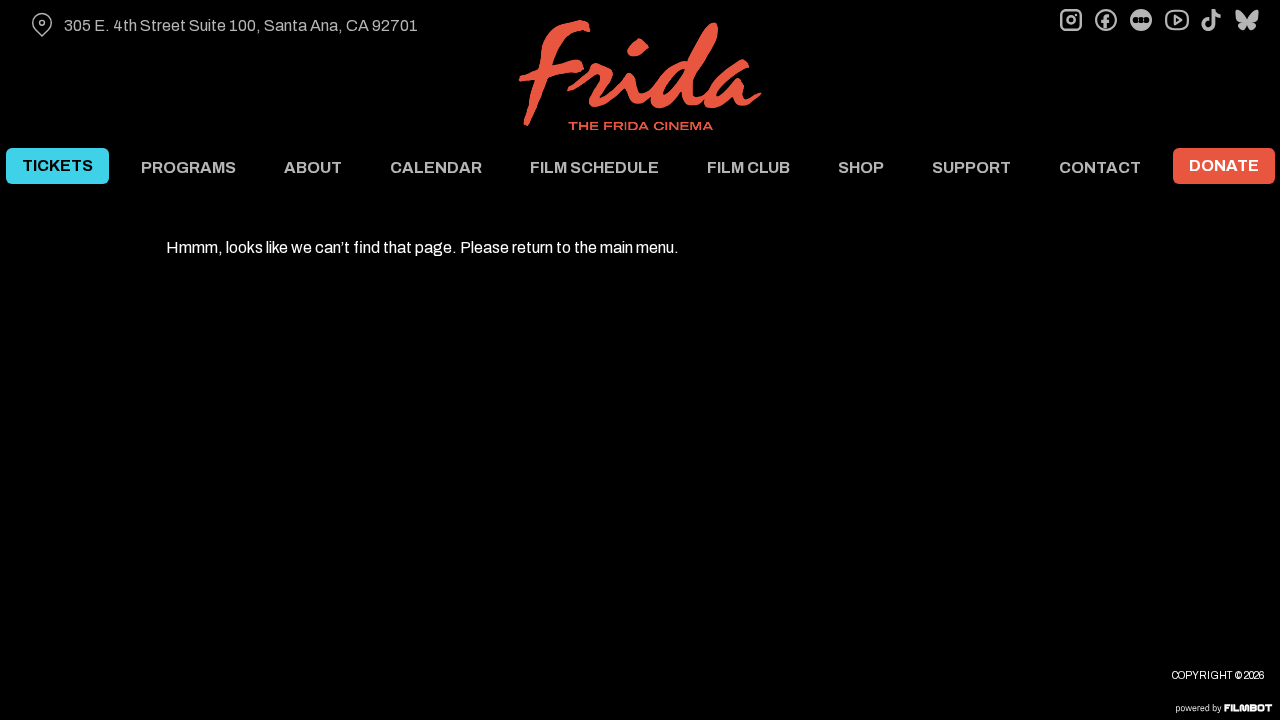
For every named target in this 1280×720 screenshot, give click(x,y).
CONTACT (1100, 167)
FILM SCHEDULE (594, 167)
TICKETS (57, 165)
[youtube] (1176, 20)
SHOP (861, 167)
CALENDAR (436, 167)
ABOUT (313, 167)
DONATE (1224, 165)
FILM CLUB (748, 167)
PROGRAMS (188, 167)
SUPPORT (971, 167)
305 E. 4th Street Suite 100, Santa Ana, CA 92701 (241, 25)
